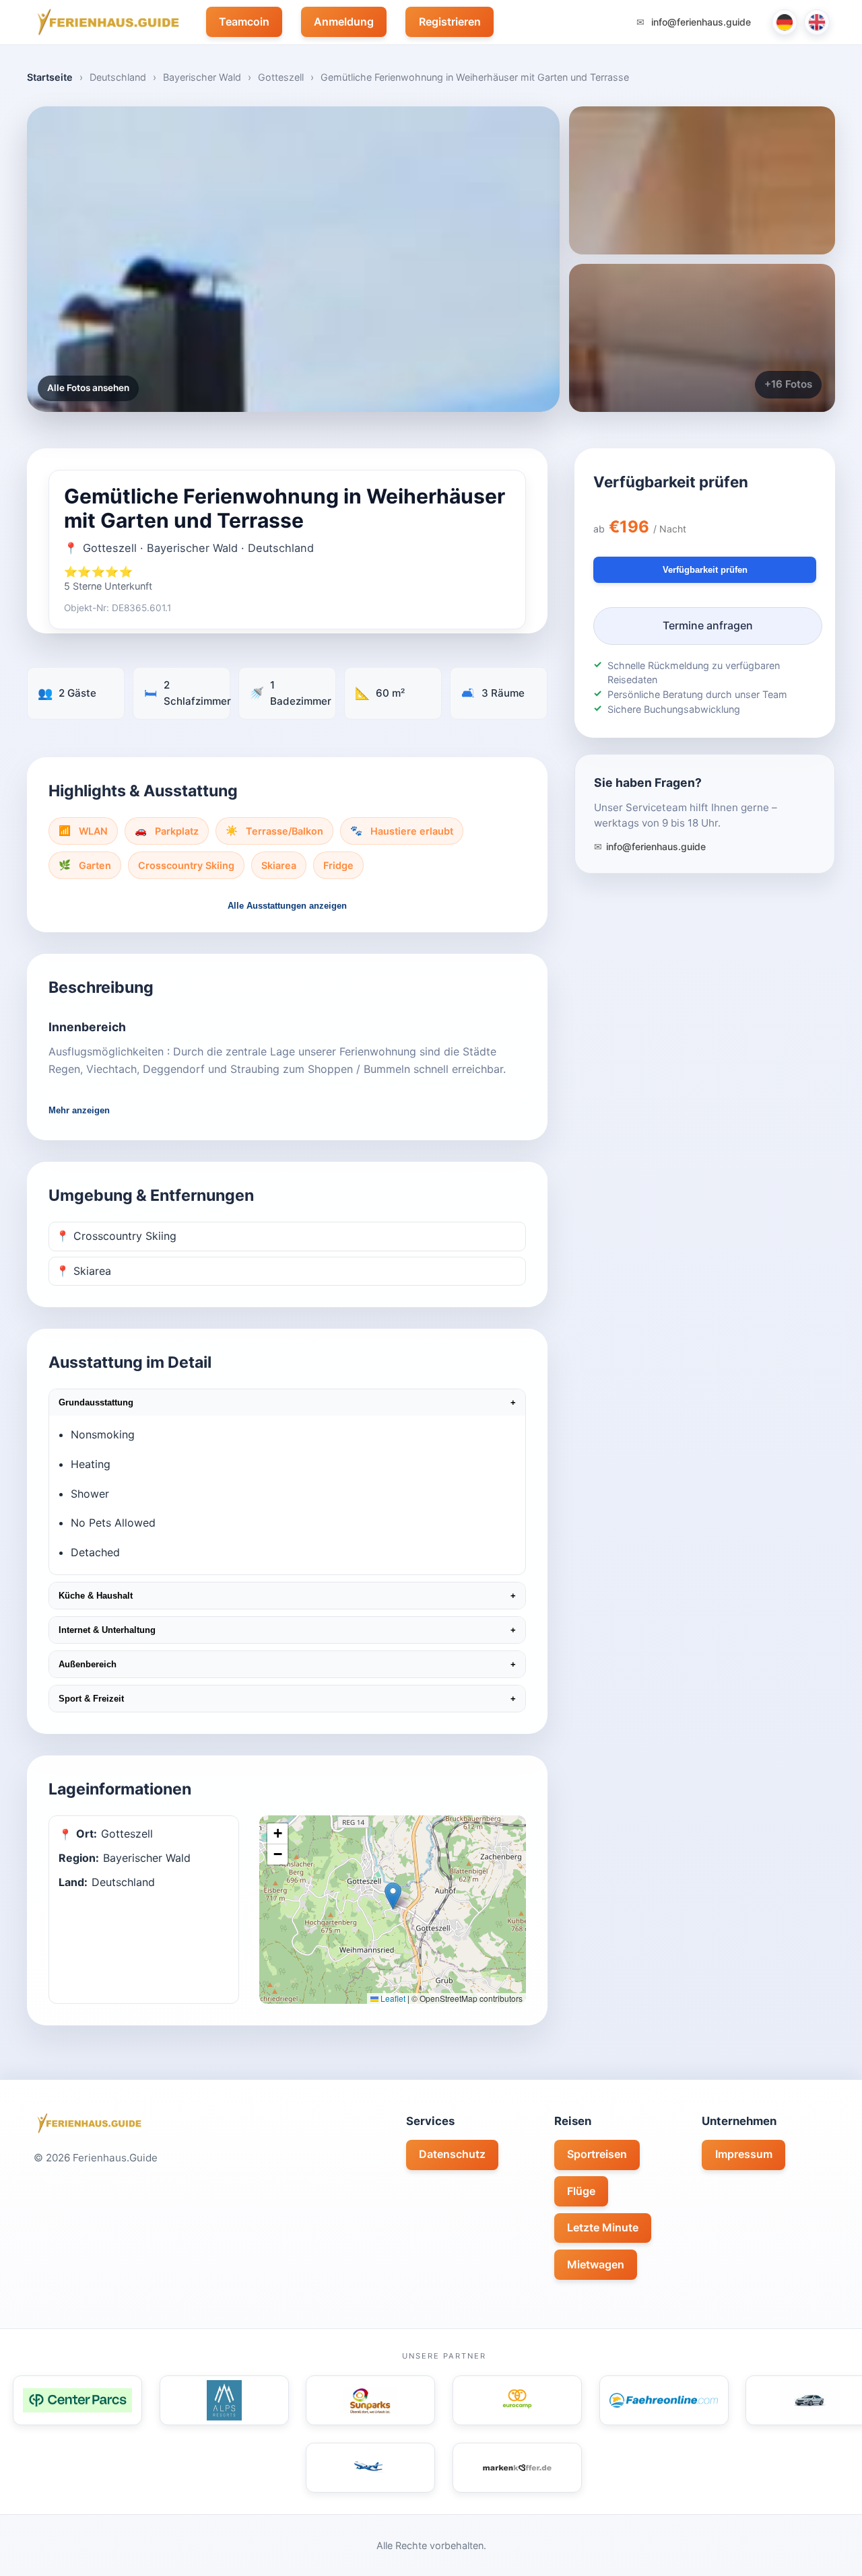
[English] (817, 22)
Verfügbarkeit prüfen (705, 570)
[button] (393, 1896)
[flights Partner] (370, 2468)
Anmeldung (344, 22)
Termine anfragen (708, 625)
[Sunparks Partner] (370, 2400)
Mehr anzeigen (79, 1110)
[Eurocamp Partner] (517, 2400)
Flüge (581, 2191)
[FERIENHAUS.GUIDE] (106, 22)
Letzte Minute (603, 2227)
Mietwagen (596, 2264)
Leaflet (392, 1998)
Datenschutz (452, 2154)
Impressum (744, 2154)
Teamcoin (244, 22)
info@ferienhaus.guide (700, 22)
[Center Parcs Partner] (77, 2400)
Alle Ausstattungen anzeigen (287, 906)
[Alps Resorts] (224, 2400)
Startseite (50, 77)
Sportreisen (597, 2154)
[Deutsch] (785, 22)
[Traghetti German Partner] (664, 2400)
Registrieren (450, 22)
